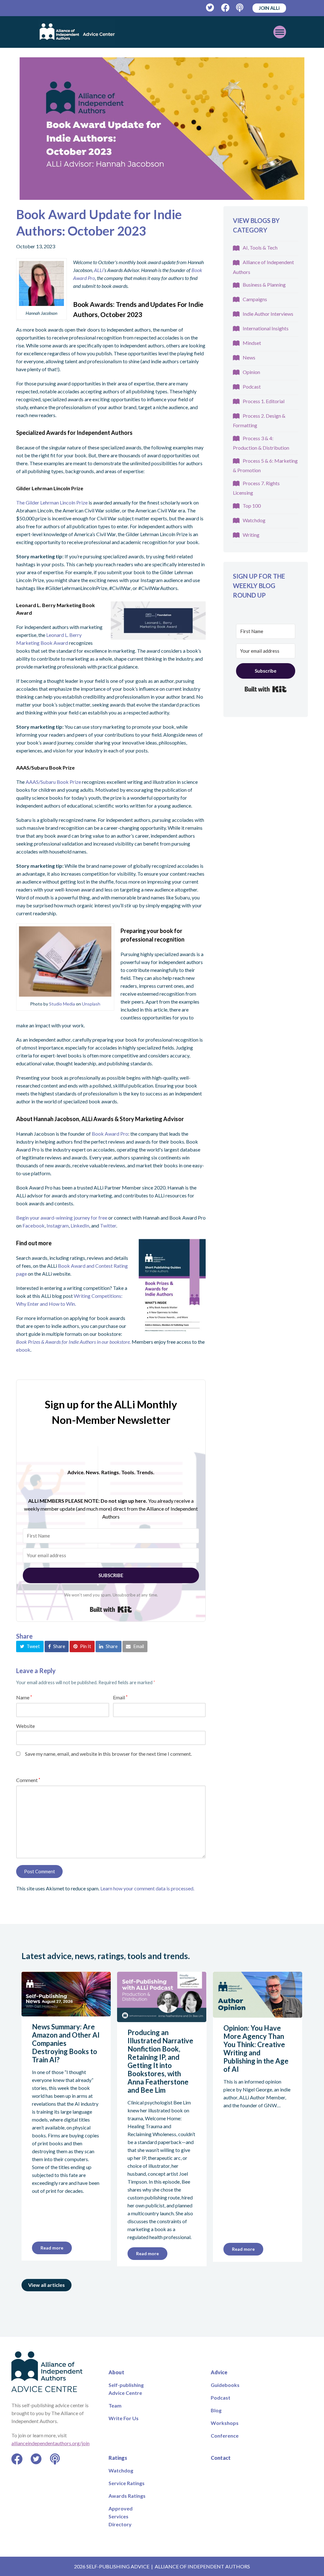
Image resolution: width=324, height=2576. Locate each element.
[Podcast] (240, 8)
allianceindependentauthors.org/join (50, 2443)
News (249, 357)
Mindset (252, 343)
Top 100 (252, 506)
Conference (225, 2436)
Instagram (58, 1225)
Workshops (225, 2423)
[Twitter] (210, 8)
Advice (219, 2372)
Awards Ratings (127, 2496)
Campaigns (255, 299)
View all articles (47, 2285)
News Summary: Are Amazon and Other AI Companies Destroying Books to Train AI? (66, 2043)
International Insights (266, 328)
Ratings (118, 2458)
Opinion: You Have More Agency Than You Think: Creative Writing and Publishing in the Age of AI (256, 2049)
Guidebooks (225, 2385)
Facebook (34, 1225)
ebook (23, 1350)
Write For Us (124, 2418)
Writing (251, 535)
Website (25, 1726)
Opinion (251, 372)
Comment (28, 1780)
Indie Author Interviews (268, 314)
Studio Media (62, 1004)
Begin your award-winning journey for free (62, 1218)
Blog (216, 2410)
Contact (221, 2458)
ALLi (99, 270)
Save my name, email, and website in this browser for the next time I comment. (108, 1754)
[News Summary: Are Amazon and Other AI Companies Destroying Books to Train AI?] (66, 2012)
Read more (52, 2248)
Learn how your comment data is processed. (147, 1888)
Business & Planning (264, 285)
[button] (30, 1646)
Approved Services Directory (121, 2516)
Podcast (252, 387)
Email (120, 1697)
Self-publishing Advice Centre (126, 2389)
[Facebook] (225, 8)
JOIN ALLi (269, 8)
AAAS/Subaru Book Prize (53, 782)
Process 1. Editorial (264, 401)
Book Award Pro (110, 1134)
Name (24, 1697)
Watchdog (254, 520)
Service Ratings (127, 2483)
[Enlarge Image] (162, 129)
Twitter (108, 1225)
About (116, 2372)
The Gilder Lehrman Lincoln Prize (52, 502)
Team (115, 2405)
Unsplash (91, 1004)
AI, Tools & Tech (260, 247)
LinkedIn (80, 1225)
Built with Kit (111, 1609)
